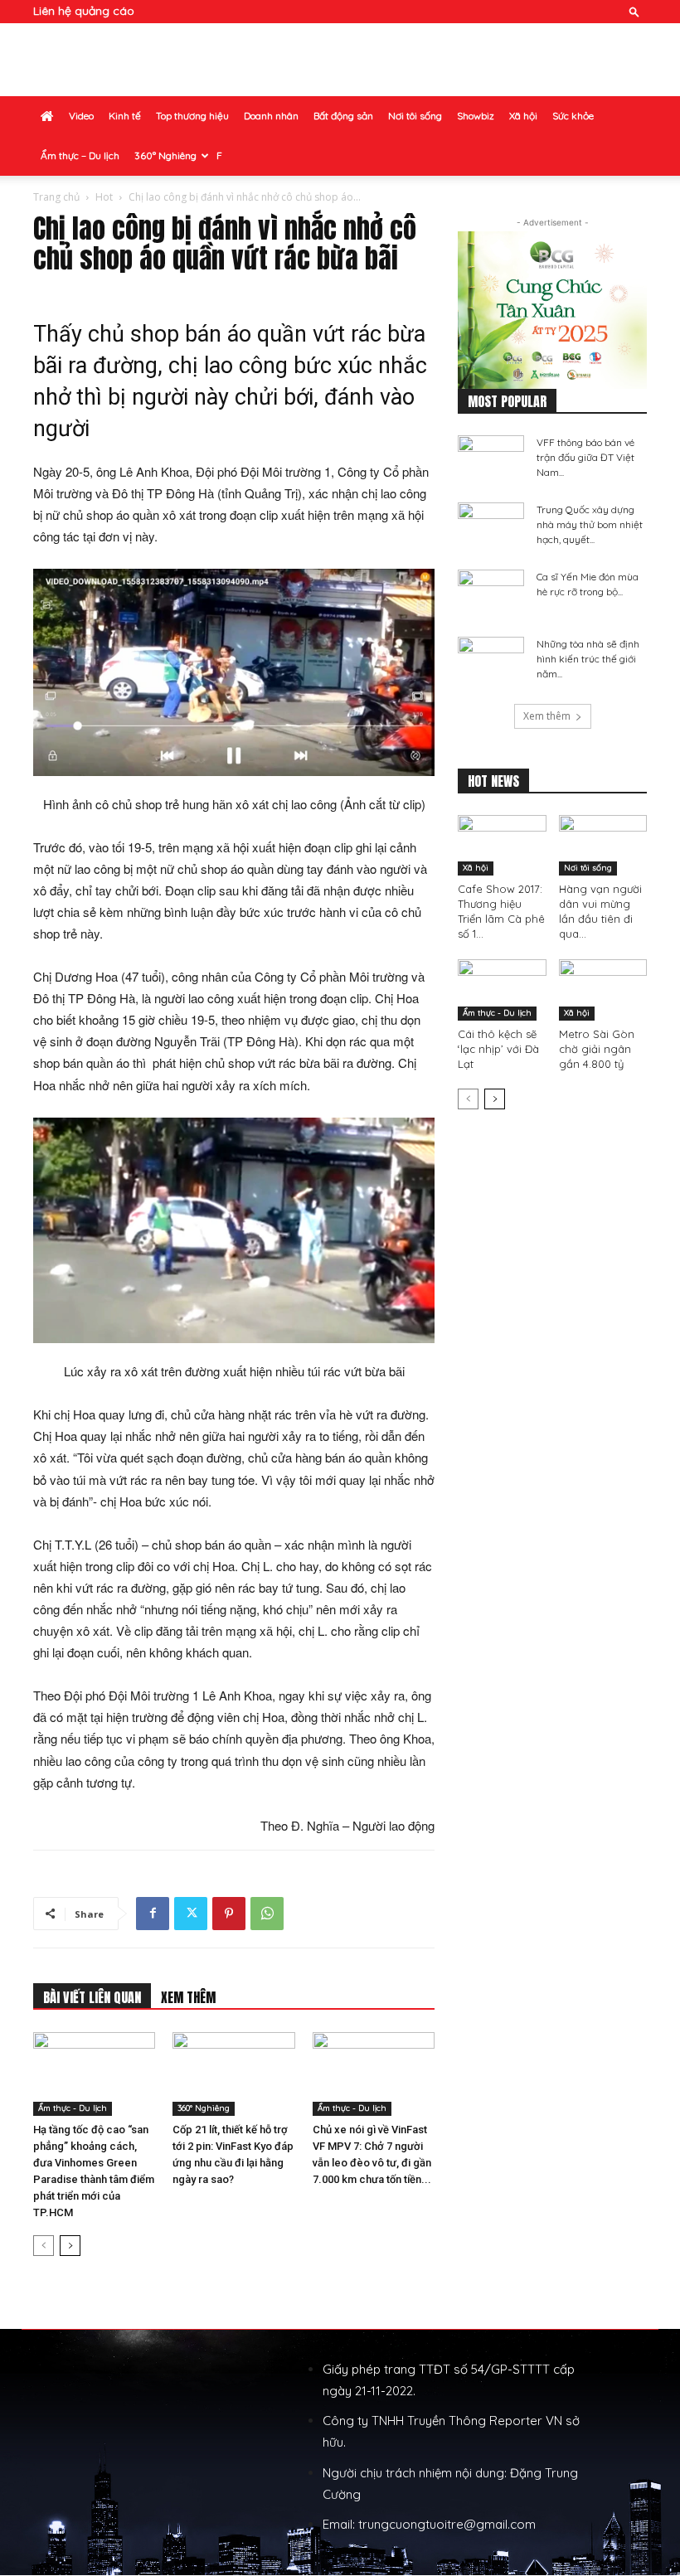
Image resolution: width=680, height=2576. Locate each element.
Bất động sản (343, 116)
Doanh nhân (271, 116)
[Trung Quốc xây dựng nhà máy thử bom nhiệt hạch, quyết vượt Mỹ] (491, 526)
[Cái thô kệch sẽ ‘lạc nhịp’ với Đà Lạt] (502, 990)
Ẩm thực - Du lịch (73, 2108)
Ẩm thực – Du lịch (80, 155)
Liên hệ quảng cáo (84, 11)
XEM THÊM (188, 1997)
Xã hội (523, 116)
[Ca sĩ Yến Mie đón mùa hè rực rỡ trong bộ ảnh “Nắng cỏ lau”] (491, 593)
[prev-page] (44, 2246)
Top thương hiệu (192, 116)
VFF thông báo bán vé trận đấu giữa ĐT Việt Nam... (585, 457)
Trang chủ (56, 197)
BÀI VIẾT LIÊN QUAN (92, 1997)
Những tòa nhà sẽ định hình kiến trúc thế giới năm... (588, 659)
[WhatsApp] (267, 1914)
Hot (104, 197)
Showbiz (476, 116)
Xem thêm (547, 716)
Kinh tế (125, 116)
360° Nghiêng (165, 155)
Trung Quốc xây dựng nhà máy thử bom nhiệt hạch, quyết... (590, 524)
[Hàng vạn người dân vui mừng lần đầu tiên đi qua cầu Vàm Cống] (603, 845)
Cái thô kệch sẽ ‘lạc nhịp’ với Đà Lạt (498, 1049)
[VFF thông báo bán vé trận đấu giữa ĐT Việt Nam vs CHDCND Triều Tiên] (491, 458)
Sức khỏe (573, 116)
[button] (634, 11)
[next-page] (70, 2246)
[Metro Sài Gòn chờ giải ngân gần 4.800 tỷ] (603, 990)
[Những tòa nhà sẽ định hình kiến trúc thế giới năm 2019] (491, 660)
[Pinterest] (229, 1914)
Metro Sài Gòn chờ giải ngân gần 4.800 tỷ (597, 1049)
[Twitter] (191, 1914)
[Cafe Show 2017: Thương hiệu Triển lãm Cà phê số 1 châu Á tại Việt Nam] (502, 845)
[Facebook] (153, 1914)
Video (81, 116)
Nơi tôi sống (415, 116)
